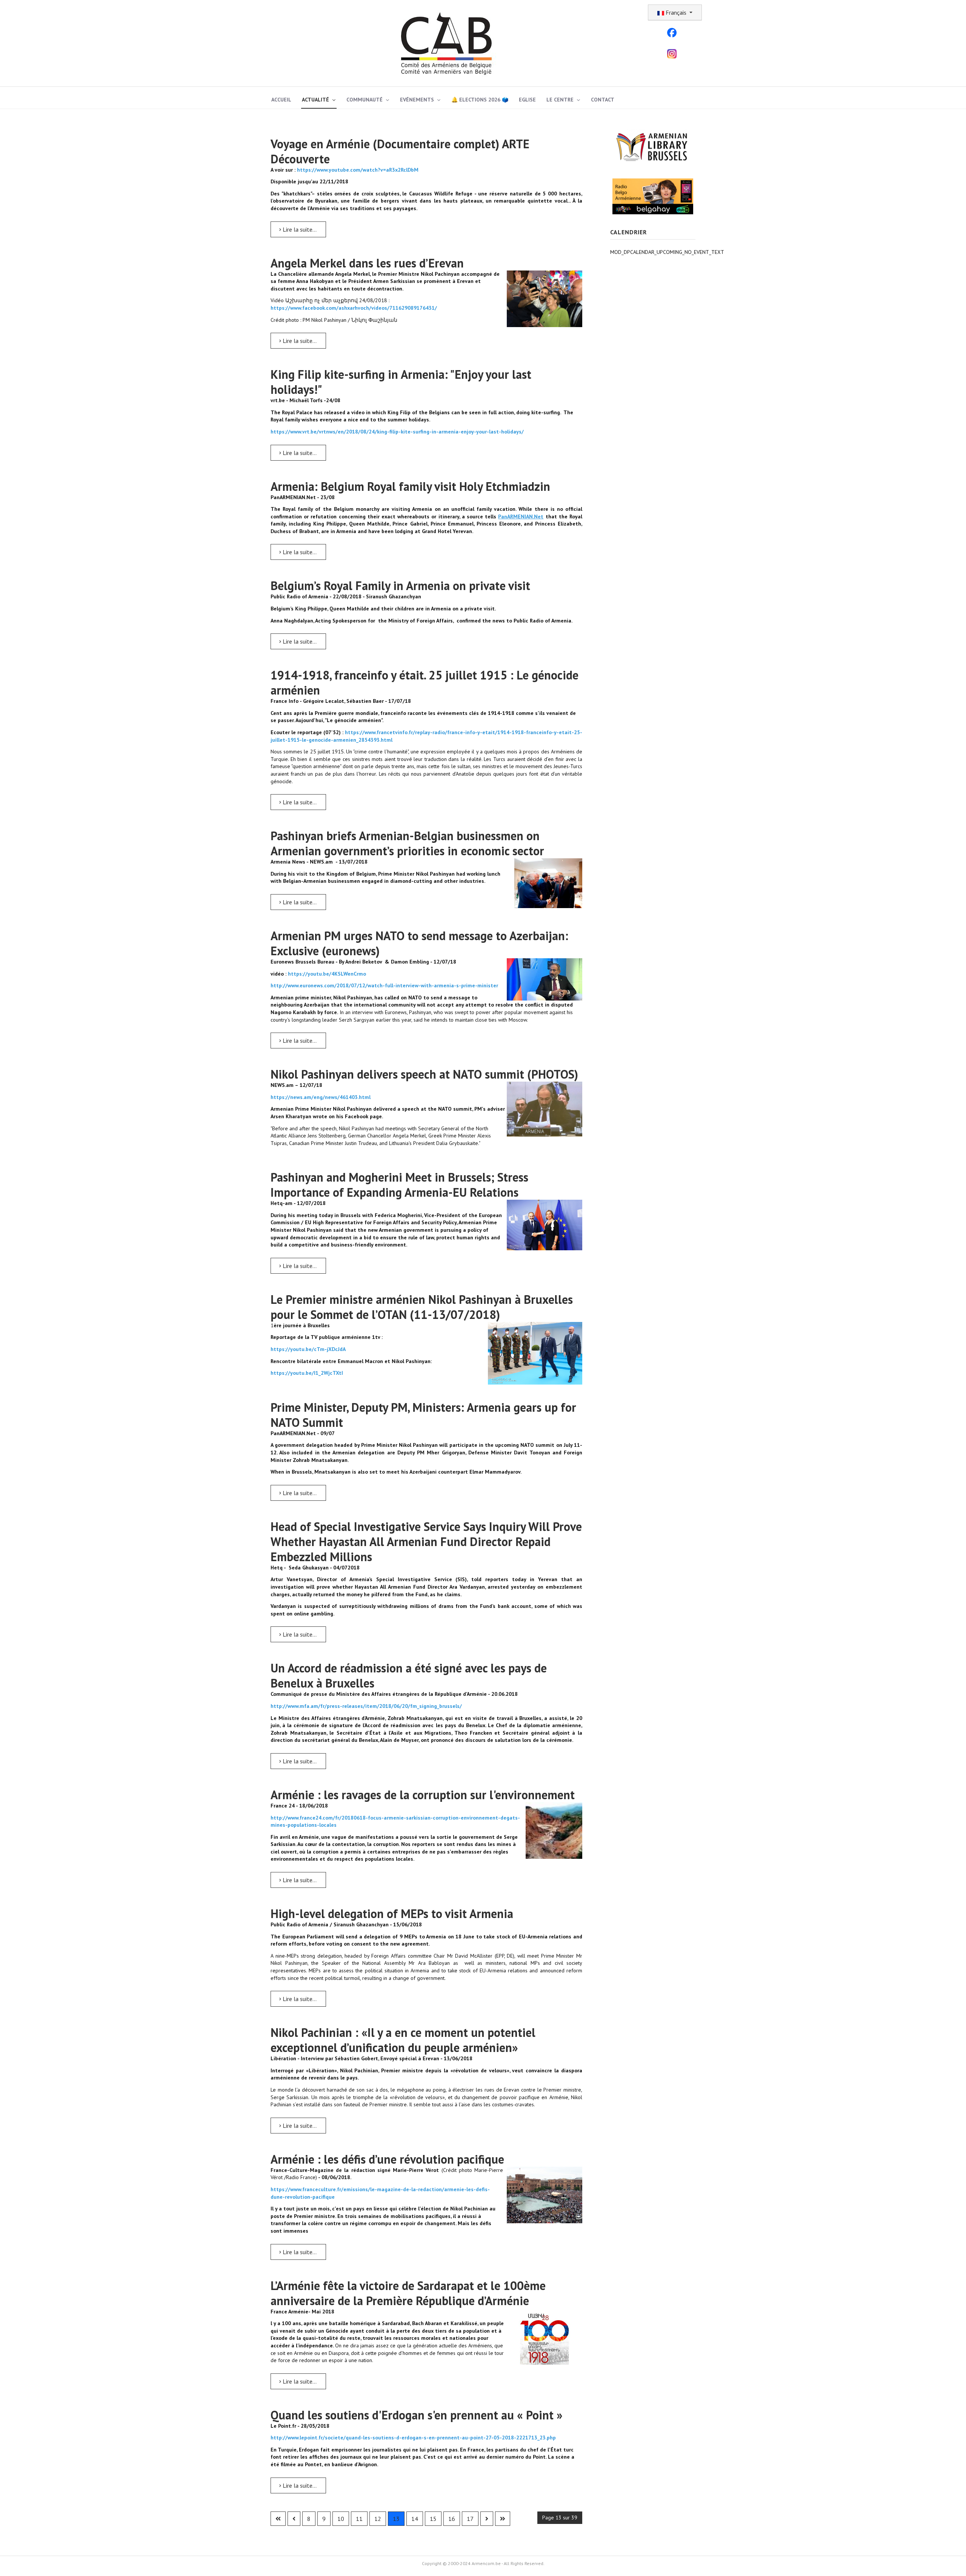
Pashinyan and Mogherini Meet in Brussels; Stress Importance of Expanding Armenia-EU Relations (399, 1185)
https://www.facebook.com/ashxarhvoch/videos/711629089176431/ (354, 308)
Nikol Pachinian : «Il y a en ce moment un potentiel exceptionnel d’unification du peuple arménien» (403, 2040)
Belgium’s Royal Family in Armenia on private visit (400, 586)
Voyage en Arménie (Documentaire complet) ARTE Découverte (400, 151)
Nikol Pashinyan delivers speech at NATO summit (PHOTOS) (424, 1074)
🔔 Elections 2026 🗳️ (480, 100)
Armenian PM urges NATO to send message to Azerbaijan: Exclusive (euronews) (419, 943)
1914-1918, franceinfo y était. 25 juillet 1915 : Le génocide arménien (425, 682)
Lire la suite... (299, 229)
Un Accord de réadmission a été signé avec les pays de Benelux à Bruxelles (409, 1675)
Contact (603, 100)
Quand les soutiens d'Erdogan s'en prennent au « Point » (417, 2415)
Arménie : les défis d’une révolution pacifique (387, 2159)
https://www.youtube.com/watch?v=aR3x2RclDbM (358, 170)
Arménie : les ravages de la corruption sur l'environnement (423, 1795)
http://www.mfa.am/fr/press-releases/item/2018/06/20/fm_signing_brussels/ (366, 1706)
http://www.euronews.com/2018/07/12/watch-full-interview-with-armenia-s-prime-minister (384, 985)
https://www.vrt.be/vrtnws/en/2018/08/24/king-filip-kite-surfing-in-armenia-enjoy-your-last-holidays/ (397, 432)
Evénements (417, 100)
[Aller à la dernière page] (503, 2519)
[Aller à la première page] (278, 2519)
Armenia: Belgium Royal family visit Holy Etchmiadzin (410, 486)
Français (676, 12)
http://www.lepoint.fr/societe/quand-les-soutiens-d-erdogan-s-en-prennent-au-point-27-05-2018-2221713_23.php (413, 2438)
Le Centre (560, 100)
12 (378, 2519)
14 (415, 2519)
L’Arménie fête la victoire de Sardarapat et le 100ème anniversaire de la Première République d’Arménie (408, 2293)
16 (452, 2519)
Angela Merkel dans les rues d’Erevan (367, 263)
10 (341, 2519)
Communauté (365, 100)
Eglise (527, 100)
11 (359, 2519)
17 (470, 2519)
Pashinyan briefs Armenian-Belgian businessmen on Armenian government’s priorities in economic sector (407, 843)
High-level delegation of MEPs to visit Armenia (392, 1914)
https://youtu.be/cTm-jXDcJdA (308, 1349)
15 (433, 2519)
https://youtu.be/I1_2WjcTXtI (307, 1373)
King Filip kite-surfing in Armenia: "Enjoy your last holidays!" (401, 382)
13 (396, 2519)
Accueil (281, 100)
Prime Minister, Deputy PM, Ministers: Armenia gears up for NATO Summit (423, 1415)
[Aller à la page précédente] (294, 2519)
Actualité (315, 100)
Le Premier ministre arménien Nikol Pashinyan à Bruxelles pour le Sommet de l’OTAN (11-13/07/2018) (422, 1307)
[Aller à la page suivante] (487, 2519)
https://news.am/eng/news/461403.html (321, 1097)
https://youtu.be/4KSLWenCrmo (327, 974)
